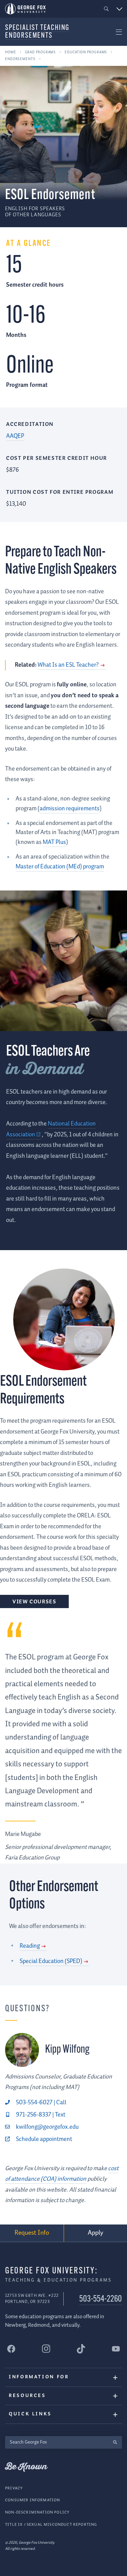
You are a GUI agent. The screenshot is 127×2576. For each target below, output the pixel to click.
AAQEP (15, 436)
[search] (115, 2442)
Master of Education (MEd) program (60, 867)
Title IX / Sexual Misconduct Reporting (51, 2525)
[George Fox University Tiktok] (81, 2349)
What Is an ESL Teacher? (68, 665)
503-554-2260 (101, 2299)
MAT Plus (54, 842)
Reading (30, 1946)
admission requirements (70, 809)
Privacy (14, 2488)
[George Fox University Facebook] (11, 2349)
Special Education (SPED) (51, 1961)
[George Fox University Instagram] (46, 2349)
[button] (107, 9)
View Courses (34, 1602)
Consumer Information (33, 2500)
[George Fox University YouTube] (116, 2349)
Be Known (26, 2467)
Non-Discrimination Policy (37, 2512)
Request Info (32, 2233)
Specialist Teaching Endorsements (37, 32)
